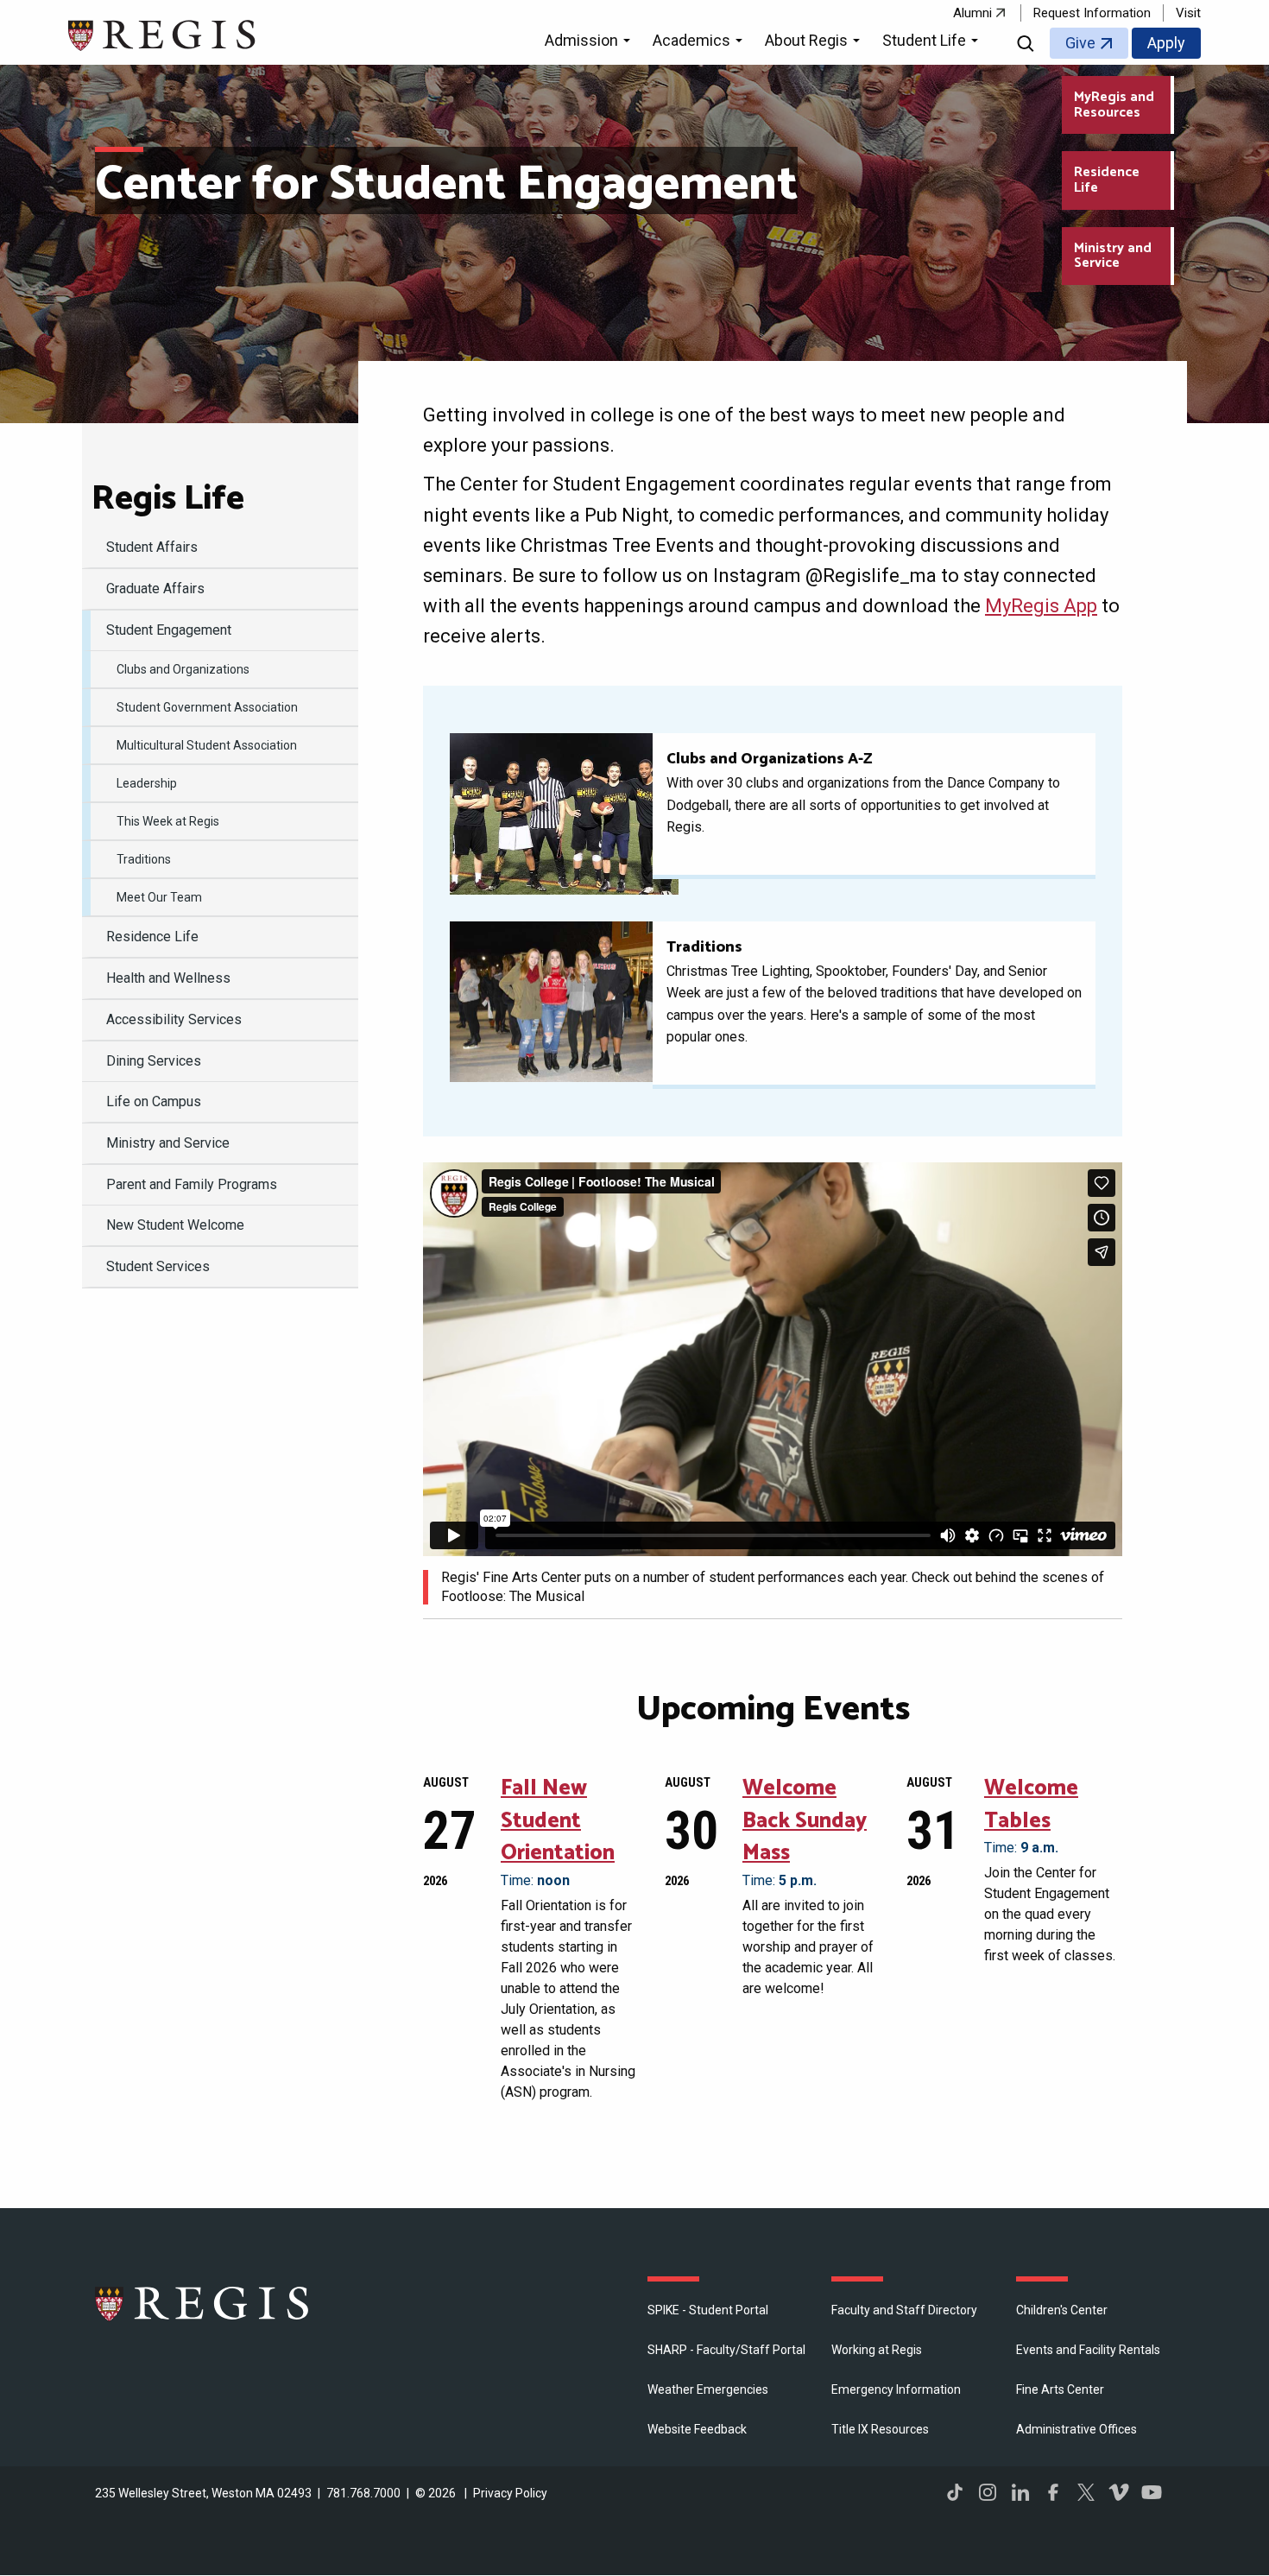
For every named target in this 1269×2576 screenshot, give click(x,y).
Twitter (1086, 2492)
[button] (590, 43)
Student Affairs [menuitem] (152, 547)
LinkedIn (1020, 2492)
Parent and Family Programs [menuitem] (192, 1184)
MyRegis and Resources (1114, 105)
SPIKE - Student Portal (708, 2310)
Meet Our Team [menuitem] (159, 897)
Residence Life (1107, 180)
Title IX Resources (880, 2429)
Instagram (988, 2492)
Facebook (1053, 2492)
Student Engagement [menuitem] (169, 630)
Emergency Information (896, 2389)
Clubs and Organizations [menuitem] (183, 669)
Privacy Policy (510, 2493)
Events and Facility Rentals (1088, 2350)
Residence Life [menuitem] (152, 937)
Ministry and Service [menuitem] (168, 1143)
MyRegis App (1041, 606)
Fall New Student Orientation (558, 1821)
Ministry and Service (1113, 256)
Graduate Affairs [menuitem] (155, 589)
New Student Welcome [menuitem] (175, 1225)
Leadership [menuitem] (147, 783)
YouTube (1152, 2492)
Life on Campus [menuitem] (154, 1101)
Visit (1188, 13)
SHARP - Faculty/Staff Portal (726, 2350)
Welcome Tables (1031, 1805)
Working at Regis (877, 2350)
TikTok (955, 2492)
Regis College (203, 2303)
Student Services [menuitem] (158, 1266)
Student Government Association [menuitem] (207, 707)
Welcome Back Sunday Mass (805, 1821)
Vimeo (1119, 2492)
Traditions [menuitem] (144, 859)
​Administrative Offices (1076, 2429)
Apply (1166, 43)
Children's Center (1062, 2310)
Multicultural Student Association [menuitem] (207, 745)
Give (1080, 43)
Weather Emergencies (708, 2389)
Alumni (972, 13)
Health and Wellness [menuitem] (168, 978)
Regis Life (168, 499)
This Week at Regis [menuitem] (168, 821)
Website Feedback (697, 2429)
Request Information (1092, 13)
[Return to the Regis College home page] (163, 33)
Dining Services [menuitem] (154, 1061)
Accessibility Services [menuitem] (174, 1019)
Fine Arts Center (1060, 2389)
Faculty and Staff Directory (904, 2310)
